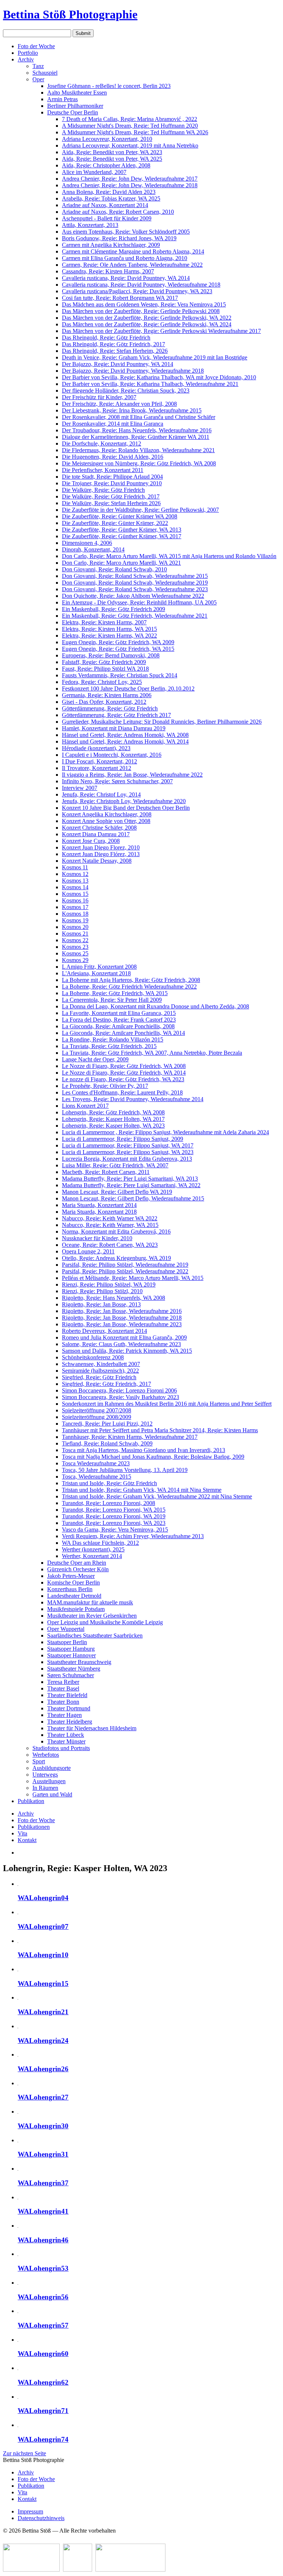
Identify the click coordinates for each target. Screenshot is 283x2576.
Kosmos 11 (75, 867)
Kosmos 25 (75, 953)
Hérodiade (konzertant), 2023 (96, 748)
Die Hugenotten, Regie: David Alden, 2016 (113, 457)
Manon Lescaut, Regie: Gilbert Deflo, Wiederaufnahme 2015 (133, 1198)
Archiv (26, 59)
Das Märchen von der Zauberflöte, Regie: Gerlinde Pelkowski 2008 (141, 311)
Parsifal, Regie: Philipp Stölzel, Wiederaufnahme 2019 (125, 1265)
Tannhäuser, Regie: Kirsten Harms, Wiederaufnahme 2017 (130, 1437)
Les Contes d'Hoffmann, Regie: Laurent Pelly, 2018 (122, 1092)
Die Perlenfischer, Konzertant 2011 (103, 470)
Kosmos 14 (75, 887)
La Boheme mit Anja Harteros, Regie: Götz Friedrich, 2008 (131, 980)
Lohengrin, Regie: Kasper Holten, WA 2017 (113, 1119)
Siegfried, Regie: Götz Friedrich (99, 1377)
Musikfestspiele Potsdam (76, 1609)
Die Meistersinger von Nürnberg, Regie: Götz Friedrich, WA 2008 (139, 463)
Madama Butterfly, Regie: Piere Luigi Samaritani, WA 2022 (131, 1185)
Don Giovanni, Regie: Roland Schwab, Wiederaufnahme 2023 (135, 589)
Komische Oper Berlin (74, 1582)
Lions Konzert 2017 (85, 1106)
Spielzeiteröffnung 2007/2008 (97, 1410)
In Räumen (45, 1788)
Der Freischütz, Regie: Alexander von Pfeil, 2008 (119, 404)
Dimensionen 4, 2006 (87, 543)
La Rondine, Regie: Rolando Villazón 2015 (113, 1039)
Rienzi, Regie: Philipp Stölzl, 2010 (102, 1291)
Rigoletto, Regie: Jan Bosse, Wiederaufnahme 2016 (122, 1311)
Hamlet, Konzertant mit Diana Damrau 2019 (114, 728)
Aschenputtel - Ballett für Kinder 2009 (107, 218)
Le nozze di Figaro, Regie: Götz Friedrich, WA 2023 (123, 1079)
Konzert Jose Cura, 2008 (91, 841)
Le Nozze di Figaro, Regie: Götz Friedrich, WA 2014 (124, 1073)
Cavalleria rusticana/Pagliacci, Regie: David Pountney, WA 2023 (137, 291)
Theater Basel (63, 1688)
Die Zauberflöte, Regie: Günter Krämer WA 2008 (120, 516)
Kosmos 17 (75, 907)
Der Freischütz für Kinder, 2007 (99, 397)
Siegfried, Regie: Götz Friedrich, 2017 (106, 1384)
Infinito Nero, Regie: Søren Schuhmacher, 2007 (117, 781)
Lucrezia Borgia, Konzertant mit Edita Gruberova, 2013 (127, 1159)
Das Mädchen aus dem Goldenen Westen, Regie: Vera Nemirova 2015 (144, 304)
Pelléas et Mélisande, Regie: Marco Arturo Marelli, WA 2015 (133, 1278)
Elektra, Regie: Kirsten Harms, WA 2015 (109, 629)
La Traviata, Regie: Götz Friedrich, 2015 (109, 1046)
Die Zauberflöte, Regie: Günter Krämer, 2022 (115, 523)
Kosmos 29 (75, 960)
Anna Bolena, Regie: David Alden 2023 (109, 192)
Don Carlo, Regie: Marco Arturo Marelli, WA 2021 (121, 563)
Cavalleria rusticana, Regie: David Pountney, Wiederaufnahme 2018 (141, 285)
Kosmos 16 (75, 900)
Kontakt (27, 1840)
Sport (39, 1761)
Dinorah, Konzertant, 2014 (93, 549)
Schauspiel (45, 73)
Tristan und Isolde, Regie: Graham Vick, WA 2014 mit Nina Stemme (142, 1490)
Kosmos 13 (75, 881)
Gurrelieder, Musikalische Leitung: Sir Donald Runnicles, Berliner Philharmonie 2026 (162, 722)
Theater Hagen (64, 1715)
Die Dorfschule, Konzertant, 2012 (102, 443)
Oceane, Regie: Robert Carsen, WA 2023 (110, 1245)
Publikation (31, 1801)
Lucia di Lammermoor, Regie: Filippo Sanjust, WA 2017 (128, 1145)
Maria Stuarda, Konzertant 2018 (99, 1212)
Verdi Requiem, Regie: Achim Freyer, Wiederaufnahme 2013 (133, 1536)
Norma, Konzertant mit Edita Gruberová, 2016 (116, 1232)
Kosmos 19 (75, 920)
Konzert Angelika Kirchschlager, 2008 (107, 814)
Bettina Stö (70, 14)
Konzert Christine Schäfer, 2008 (99, 828)
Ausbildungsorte (52, 1768)
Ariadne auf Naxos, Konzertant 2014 (105, 205)
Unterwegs (45, 1775)
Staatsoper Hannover (71, 1655)
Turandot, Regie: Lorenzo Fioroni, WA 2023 (114, 1523)
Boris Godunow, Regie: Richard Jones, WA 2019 (119, 238)
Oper (38, 79)
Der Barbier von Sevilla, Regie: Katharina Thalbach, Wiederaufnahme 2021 (150, 384)
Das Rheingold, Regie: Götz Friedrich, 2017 (113, 344)
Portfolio (28, 53)
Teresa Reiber (63, 1682)
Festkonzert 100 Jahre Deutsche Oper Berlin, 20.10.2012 (128, 689)
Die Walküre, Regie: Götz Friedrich (103, 490)
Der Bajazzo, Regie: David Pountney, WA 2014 (118, 364)
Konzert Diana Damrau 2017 (96, 834)
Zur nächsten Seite (25, 2453)
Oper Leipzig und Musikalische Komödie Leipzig (105, 1622)
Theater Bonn (63, 1702)
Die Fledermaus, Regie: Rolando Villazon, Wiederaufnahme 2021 (138, 450)
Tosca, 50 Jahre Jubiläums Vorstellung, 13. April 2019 (125, 1470)
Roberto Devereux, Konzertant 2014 (104, 1331)
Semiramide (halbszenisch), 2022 (100, 1371)
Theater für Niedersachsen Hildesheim (92, 1728)
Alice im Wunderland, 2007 (94, 172)
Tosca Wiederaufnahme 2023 (96, 1463)
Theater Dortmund (69, 1708)
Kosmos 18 (75, 914)
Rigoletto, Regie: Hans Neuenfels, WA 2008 (113, 1298)
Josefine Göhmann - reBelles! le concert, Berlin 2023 (109, 86)
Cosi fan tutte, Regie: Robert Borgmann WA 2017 (120, 298)
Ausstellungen (49, 1781)
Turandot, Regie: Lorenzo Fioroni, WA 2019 (114, 1516)
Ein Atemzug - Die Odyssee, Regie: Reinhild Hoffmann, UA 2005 (139, 602)
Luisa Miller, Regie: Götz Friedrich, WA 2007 (115, 1165)
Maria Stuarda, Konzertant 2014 (99, 1205)
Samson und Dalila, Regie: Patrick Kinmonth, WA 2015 (127, 1351)
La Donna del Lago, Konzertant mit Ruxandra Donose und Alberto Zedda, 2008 (156, 1006)
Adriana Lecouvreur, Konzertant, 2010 (107, 139)
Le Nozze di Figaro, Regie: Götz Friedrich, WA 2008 (124, 1066)
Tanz (38, 66)
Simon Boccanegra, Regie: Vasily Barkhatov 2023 (120, 1397)
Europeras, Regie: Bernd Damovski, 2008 (111, 655)
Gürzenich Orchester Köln (78, 1569)
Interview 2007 (80, 788)
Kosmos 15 (75, 894)
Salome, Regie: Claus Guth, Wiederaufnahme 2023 (121, 1344)
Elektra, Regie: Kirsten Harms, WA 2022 (109, 636)
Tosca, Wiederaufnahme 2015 (97, 1477)
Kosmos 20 (75, 927)
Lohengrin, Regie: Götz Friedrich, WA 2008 (113, 1112)
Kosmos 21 (75, 934)
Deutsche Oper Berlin (73, 112)
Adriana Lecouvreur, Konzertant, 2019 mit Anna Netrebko (130, 146)
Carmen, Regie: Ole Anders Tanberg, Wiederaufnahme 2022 (132, 265)
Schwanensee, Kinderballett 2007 (101, 1364)
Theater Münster (66, 1741)
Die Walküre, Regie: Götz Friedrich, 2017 (111, 496)
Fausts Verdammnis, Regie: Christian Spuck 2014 (120, 675)
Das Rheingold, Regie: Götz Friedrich (106, 338)
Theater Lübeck (66, 1735)
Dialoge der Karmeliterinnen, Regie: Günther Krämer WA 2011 (136, 437)
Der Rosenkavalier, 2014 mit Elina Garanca (113, 424)
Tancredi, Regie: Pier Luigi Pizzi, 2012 (107, 1424)
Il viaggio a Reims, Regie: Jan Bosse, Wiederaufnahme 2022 (132, 775)
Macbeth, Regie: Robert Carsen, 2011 (106, 1172)
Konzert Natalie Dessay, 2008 (97, 861)
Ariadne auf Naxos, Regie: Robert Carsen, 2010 (118, 212)
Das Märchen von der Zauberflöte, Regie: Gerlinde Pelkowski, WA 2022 (147, 318)
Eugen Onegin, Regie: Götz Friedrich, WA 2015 (118, 649)
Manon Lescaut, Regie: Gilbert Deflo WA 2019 (117, 1192)
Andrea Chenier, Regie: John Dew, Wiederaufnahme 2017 (130, 179)
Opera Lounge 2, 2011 (88, 1251)
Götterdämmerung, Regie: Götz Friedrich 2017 (116, 715)
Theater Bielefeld (67, 1695)
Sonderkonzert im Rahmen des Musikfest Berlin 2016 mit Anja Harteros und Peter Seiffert (167, 1404)
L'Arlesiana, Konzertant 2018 (96, 973)
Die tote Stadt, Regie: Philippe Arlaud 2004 (112, 477)
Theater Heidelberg (70, 1722)
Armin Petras (62, 99)
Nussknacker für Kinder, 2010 (97, 1238)
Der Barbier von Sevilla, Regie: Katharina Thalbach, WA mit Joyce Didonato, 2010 (159, 377)
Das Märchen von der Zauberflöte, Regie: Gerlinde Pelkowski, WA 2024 (147, 324)
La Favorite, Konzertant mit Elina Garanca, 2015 (119, 1013)
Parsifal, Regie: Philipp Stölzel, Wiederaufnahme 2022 (125, 1271)
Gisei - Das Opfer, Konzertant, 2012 (104, 702)
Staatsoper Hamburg (71, 1649)
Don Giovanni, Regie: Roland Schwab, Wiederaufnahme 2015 (135, 576)
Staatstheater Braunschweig (79, 1662)
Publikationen (34, 1827)
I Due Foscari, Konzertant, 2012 (99, 761)
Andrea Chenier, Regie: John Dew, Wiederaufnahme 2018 (130, 185)
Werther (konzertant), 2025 (93, 1549)
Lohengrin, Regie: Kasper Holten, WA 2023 (113, 1126)
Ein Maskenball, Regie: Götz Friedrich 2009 (113, 609)
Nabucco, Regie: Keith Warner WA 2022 (110, 1218)
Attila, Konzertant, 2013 (90, 225)
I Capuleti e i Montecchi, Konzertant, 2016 (112, 755)
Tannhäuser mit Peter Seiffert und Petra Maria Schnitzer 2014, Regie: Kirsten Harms (160, 1430)
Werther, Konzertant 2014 (92, 1556)
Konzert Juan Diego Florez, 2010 (101, 847)
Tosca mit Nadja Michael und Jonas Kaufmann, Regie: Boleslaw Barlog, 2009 (153, 1457)
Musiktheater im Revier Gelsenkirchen (92, 1616)
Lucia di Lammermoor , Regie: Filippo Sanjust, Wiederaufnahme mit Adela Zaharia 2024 (165, 1132)
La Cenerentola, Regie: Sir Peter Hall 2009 (112, 1000)
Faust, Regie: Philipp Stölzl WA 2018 (105, 669)
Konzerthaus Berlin (70, 1589)
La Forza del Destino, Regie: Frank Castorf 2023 (119, 1020)
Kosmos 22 (75, 940)
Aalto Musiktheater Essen (77, 93)
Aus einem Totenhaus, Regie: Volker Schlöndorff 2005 (126, 232)
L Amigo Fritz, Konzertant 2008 (99, 967)
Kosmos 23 (75, 947)
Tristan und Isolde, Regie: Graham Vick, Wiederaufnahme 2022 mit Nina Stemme (157, 1496)
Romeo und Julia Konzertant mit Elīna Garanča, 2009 (124, 1337)
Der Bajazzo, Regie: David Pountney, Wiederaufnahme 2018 (133, 371)
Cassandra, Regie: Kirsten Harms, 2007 (108, 271)
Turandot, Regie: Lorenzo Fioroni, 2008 (109, 1503)
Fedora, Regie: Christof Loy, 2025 (102, 682)
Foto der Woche (36, 46)
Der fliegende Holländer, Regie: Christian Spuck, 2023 (126, 391)
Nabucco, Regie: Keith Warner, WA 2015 (110, 1225)
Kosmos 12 (75, 874)
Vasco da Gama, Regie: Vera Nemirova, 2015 (115, 1530)
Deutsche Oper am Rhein (77, 1563)
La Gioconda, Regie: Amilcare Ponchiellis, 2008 (118, 1026)
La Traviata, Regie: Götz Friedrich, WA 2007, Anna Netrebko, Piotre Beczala (152, 1053)
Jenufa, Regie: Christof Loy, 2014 (101, 794)
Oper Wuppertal (66, 1629)
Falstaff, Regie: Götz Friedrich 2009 (104, 662)
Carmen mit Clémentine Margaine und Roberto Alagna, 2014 (133, 251)
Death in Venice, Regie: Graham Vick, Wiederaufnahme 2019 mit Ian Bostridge (155, 357)
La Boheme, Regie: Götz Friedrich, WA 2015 (115, 993)
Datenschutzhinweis (41, 2518)
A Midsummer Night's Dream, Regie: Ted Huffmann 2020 (130, 126)
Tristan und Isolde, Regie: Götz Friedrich (109, 1483)
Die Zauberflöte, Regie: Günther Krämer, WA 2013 (122, 530)
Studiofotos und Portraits (61, 1748)
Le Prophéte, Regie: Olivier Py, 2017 (105, 1086)
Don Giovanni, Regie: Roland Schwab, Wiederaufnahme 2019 (135, 583)
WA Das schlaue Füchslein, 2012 (100, 1543)
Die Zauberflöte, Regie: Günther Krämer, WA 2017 (122, 536)
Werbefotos (46, 1755)
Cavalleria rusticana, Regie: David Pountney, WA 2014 (126, 278)
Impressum (30, 2511)
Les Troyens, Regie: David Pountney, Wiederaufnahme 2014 (133, 1099)
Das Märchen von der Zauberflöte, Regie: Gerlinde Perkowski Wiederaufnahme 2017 (161, 331)
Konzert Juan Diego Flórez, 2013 (101, 854)
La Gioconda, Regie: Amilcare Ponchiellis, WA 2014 (123, 1033)
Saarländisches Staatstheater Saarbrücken (95, 1635)
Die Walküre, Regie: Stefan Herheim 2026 (111, 503)
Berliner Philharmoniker (75, 106)
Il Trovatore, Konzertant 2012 (97, 768)
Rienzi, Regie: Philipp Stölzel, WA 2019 (109, 1285)
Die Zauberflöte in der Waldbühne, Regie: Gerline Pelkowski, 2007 (140, 510)
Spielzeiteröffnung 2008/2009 (97, 1417)
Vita (22, 1833)
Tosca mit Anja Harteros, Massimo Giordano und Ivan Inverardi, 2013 (144, 1450)
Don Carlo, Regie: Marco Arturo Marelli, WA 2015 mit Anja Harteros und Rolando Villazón (169, 556)
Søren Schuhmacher (71, 1675)
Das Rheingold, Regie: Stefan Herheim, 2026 (115, 351)
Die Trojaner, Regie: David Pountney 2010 (112, 483)
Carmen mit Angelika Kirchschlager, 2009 (111, 245)
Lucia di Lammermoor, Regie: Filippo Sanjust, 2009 (123, 1139)
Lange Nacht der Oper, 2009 (95, 1059)
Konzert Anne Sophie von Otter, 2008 (106, 821)
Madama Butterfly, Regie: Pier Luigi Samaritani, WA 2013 (130, 1179)
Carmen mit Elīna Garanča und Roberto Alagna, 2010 (125, 258)
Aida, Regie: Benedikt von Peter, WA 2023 (112, 152)
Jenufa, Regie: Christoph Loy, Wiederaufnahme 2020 (124, 801)
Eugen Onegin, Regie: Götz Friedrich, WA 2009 (118, 642)
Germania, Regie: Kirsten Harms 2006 (107, 695)
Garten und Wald (52, 1794)
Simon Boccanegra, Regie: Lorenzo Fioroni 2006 (119, 1390)
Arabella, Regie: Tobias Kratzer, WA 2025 (111, 198)
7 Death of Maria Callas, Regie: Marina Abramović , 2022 (130, 119)
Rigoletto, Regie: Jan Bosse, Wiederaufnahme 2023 (122, 1324)
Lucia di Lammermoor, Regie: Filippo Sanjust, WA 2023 (128, 1152)
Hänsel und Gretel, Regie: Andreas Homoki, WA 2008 (125, 735)
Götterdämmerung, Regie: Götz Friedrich (110, 708)
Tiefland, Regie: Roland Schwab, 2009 (107, 1443)
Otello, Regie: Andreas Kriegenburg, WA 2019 (116, 1258)
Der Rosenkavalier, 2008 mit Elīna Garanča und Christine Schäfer (139, 417)
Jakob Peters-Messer (71, 1576)
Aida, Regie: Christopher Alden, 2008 (106, 165)
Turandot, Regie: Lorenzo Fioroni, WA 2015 (114, 1510)
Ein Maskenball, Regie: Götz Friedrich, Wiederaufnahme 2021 (135, 616)
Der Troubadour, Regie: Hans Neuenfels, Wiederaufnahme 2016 (137, 430)
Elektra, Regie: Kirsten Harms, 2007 (104, 622)
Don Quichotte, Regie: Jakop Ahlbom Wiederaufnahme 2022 (133, 596)
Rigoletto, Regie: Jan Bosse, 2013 (101, 1304)
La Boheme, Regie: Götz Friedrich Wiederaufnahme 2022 (129, 987)
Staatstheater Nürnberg (74, 1669)
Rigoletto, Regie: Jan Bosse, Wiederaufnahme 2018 (122, 1318)
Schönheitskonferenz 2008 (93, 1357)
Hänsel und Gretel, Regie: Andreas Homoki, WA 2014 (125, 741)
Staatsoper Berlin (67, 1642)
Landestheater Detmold (74, 1596)
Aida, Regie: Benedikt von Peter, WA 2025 (112, 159)
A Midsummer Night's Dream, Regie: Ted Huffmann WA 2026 (135, 132)
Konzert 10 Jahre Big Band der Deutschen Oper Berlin (126, 808)
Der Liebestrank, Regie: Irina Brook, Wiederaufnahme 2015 (132, 410)
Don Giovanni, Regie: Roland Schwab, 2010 (114, 569)
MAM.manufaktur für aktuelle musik (90, 1602)
